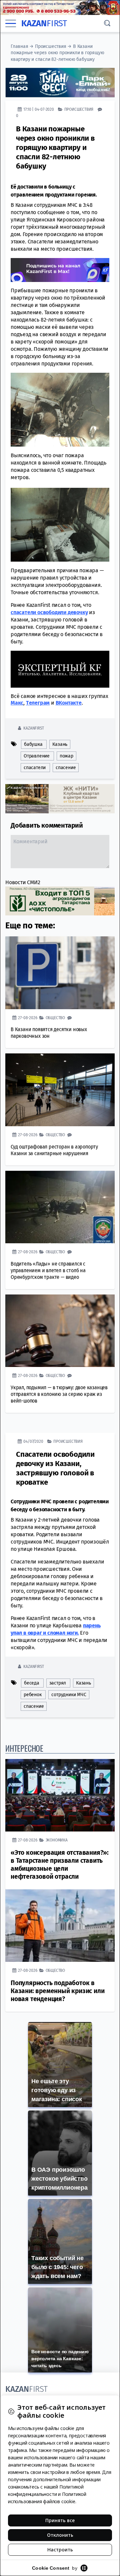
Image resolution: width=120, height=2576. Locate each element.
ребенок (33, 1695)
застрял (58, 1683)
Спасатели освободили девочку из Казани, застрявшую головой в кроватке (55, 1468)
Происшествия (51, 46)
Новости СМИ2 (23, 882)
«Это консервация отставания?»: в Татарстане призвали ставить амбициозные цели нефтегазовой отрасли (60, 1865)
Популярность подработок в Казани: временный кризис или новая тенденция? (57, 1991)
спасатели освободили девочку (49, 612)
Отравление (37, 756)
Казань (60, 744)
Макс (17, 703)
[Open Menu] (11, 24)
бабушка (33, 744)
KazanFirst (33, 728)
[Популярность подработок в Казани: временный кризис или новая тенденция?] (60, 1926)
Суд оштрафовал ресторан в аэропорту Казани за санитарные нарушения (54, 1150)
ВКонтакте (69, 703)
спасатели (35, 768)
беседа (32, 1683)
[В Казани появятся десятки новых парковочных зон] (60, 973)
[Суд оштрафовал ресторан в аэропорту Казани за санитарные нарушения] (60, 1090)
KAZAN (44, 23)
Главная (19, 46)
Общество (55, 1018)
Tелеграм (38, 703)
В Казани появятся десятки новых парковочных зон (49, 1033)
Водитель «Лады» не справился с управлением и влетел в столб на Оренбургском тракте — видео (48, 1270)
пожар (66, 756)
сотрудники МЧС (69, 1695)
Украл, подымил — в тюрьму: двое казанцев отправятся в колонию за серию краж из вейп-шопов (59, 1394)
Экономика (57, 1840)
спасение (66, 768)
